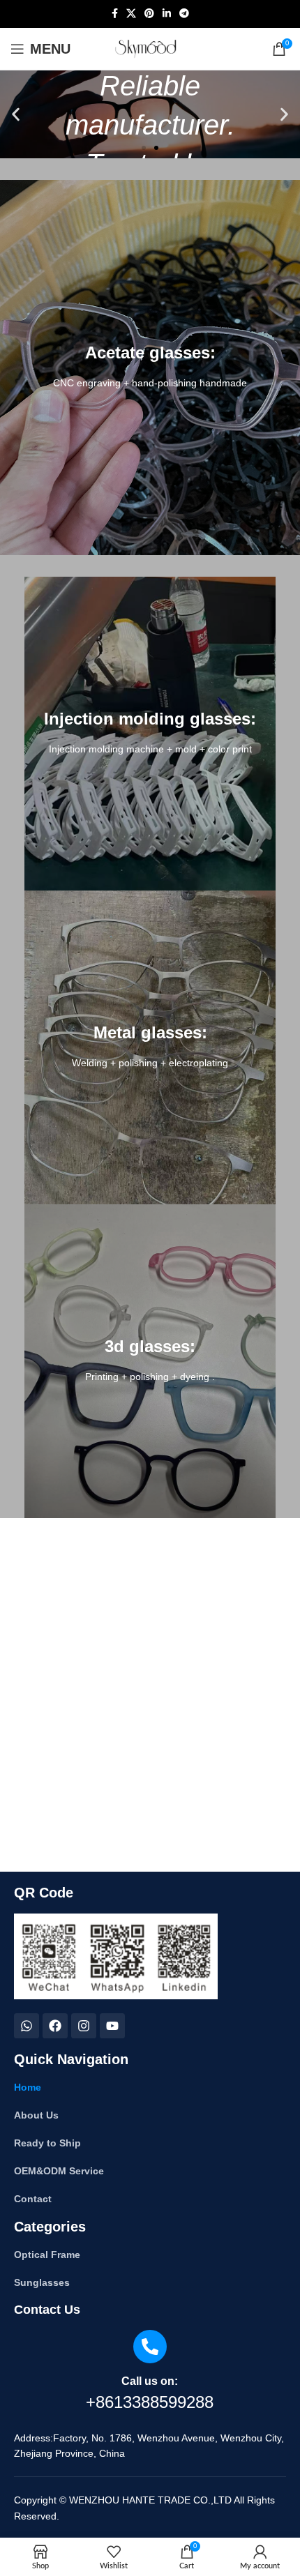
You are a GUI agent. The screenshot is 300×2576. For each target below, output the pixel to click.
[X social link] (131, 14)
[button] (16, 115)
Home (28, 2087)
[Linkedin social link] (167, 14)
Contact (33, 2199)
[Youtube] (112, 2026)
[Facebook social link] (115, 14)
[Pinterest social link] (149, 14)
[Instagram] (84, 2026)
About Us (36, 2115)
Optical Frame (47, 2255)
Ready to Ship (47, 2143)
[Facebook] (55, 2026)
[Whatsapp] (27, 2026)
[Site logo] (150, 49)
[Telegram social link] (184, 14)
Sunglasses (42, 2282)
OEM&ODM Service (59, 2171)
